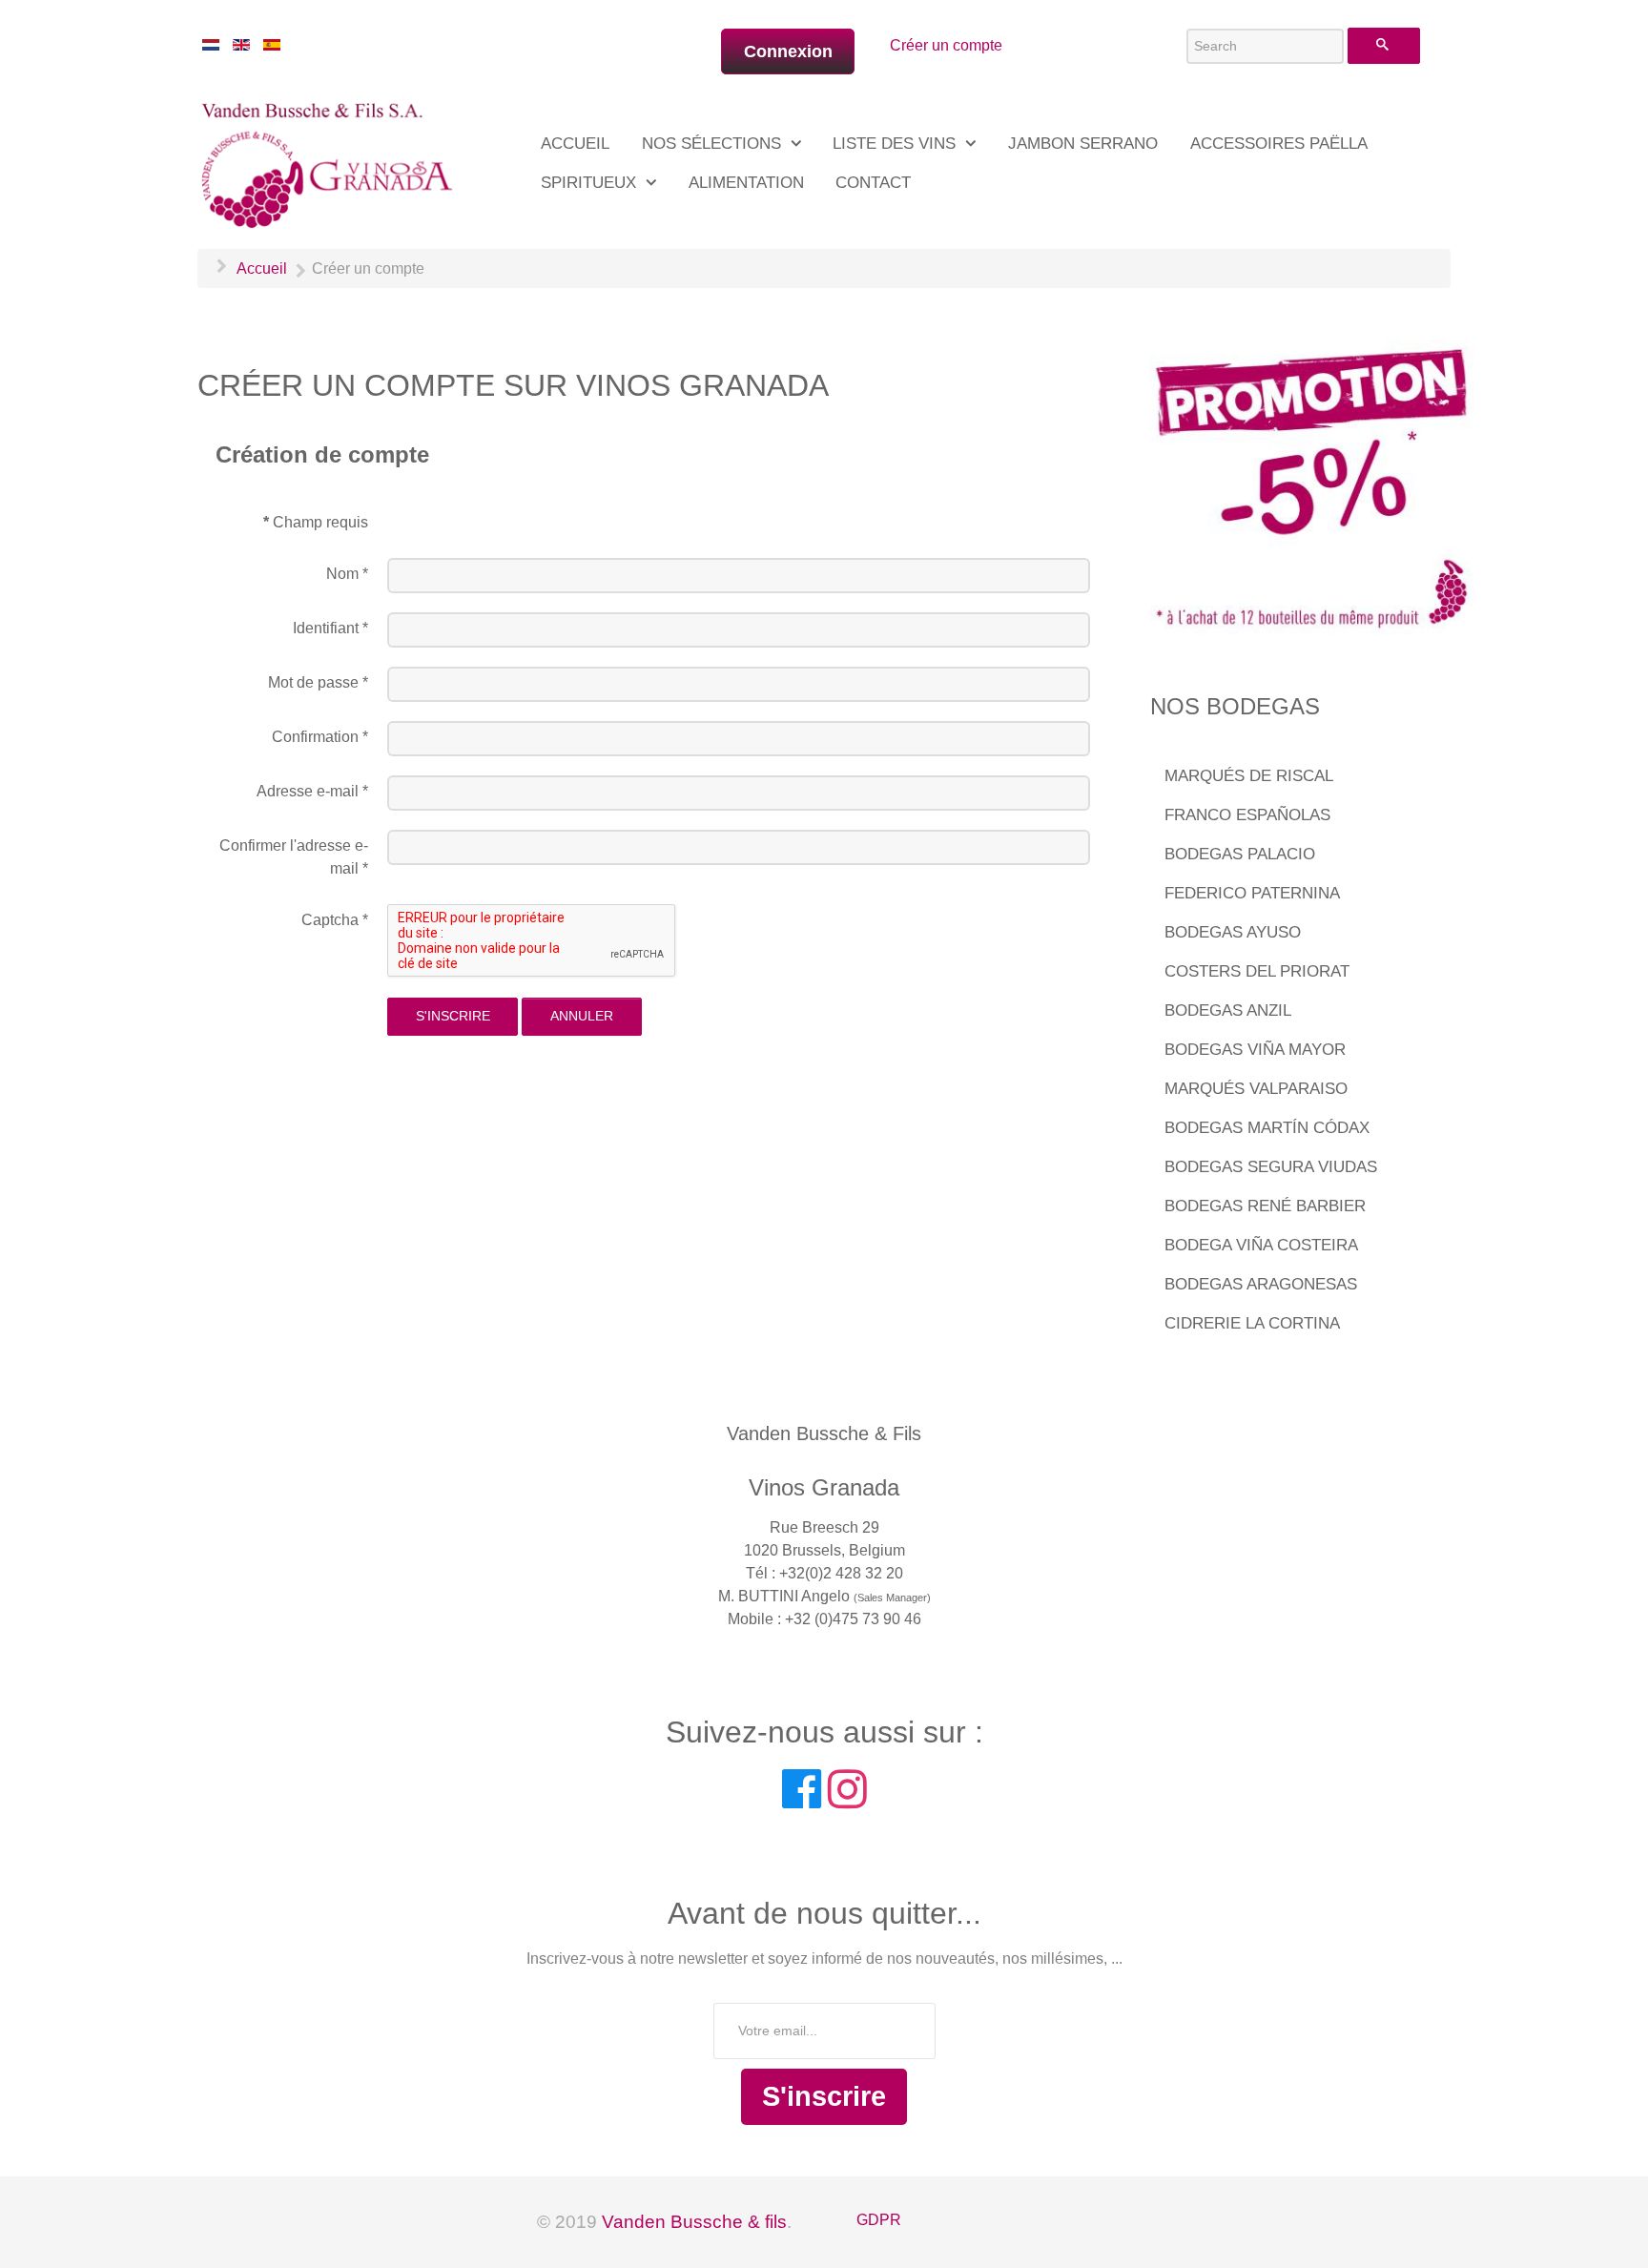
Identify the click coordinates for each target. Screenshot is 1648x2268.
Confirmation (320, 737)
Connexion (788, 52)
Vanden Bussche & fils (694, 2222)
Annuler (582, 1016)
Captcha (335, 920)
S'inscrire (453, 1016)
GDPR (879, 2220)
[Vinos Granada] (330, 162)
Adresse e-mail (312, 791)
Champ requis (316, 522)
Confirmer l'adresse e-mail (294, 857)
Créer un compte (946, 45)
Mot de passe (318, 682)
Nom (347, 574)
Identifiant (330, 628)
